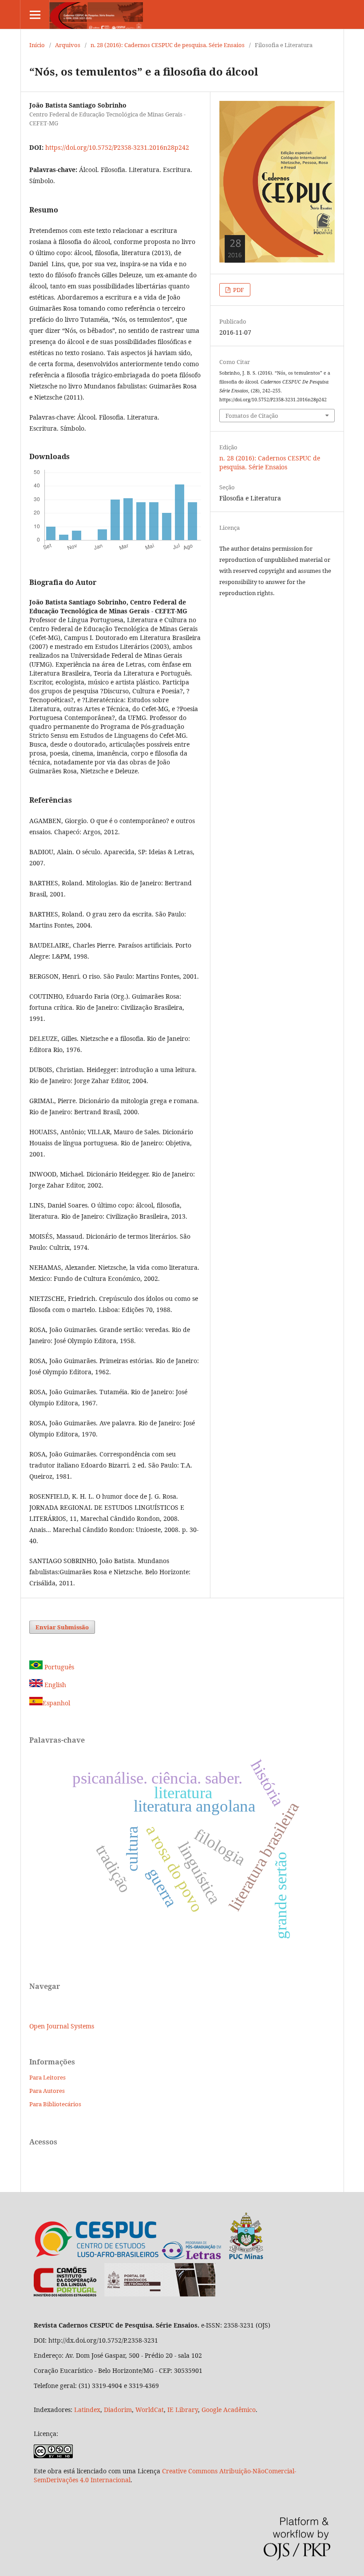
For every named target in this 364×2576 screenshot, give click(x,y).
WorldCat (150, 2410)
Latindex (87, 2410)
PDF (238, 290)
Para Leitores (47, 2077)
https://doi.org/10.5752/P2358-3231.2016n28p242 (117, 147)
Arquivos (68, 45)
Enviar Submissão (62, 1627)
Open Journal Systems (62, 2026)
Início (37, 45)
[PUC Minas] (213, 2258)
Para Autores (47, 2091)
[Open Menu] (35, 14)
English (54, 1685)
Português (58, 1667)
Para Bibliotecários (55, 2104)
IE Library (183, 2410)
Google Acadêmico (229, 2410)
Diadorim (118, 2410)
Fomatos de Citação (252, 416)
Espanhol (56, 1703)
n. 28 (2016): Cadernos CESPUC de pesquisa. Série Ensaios (168, 45)
